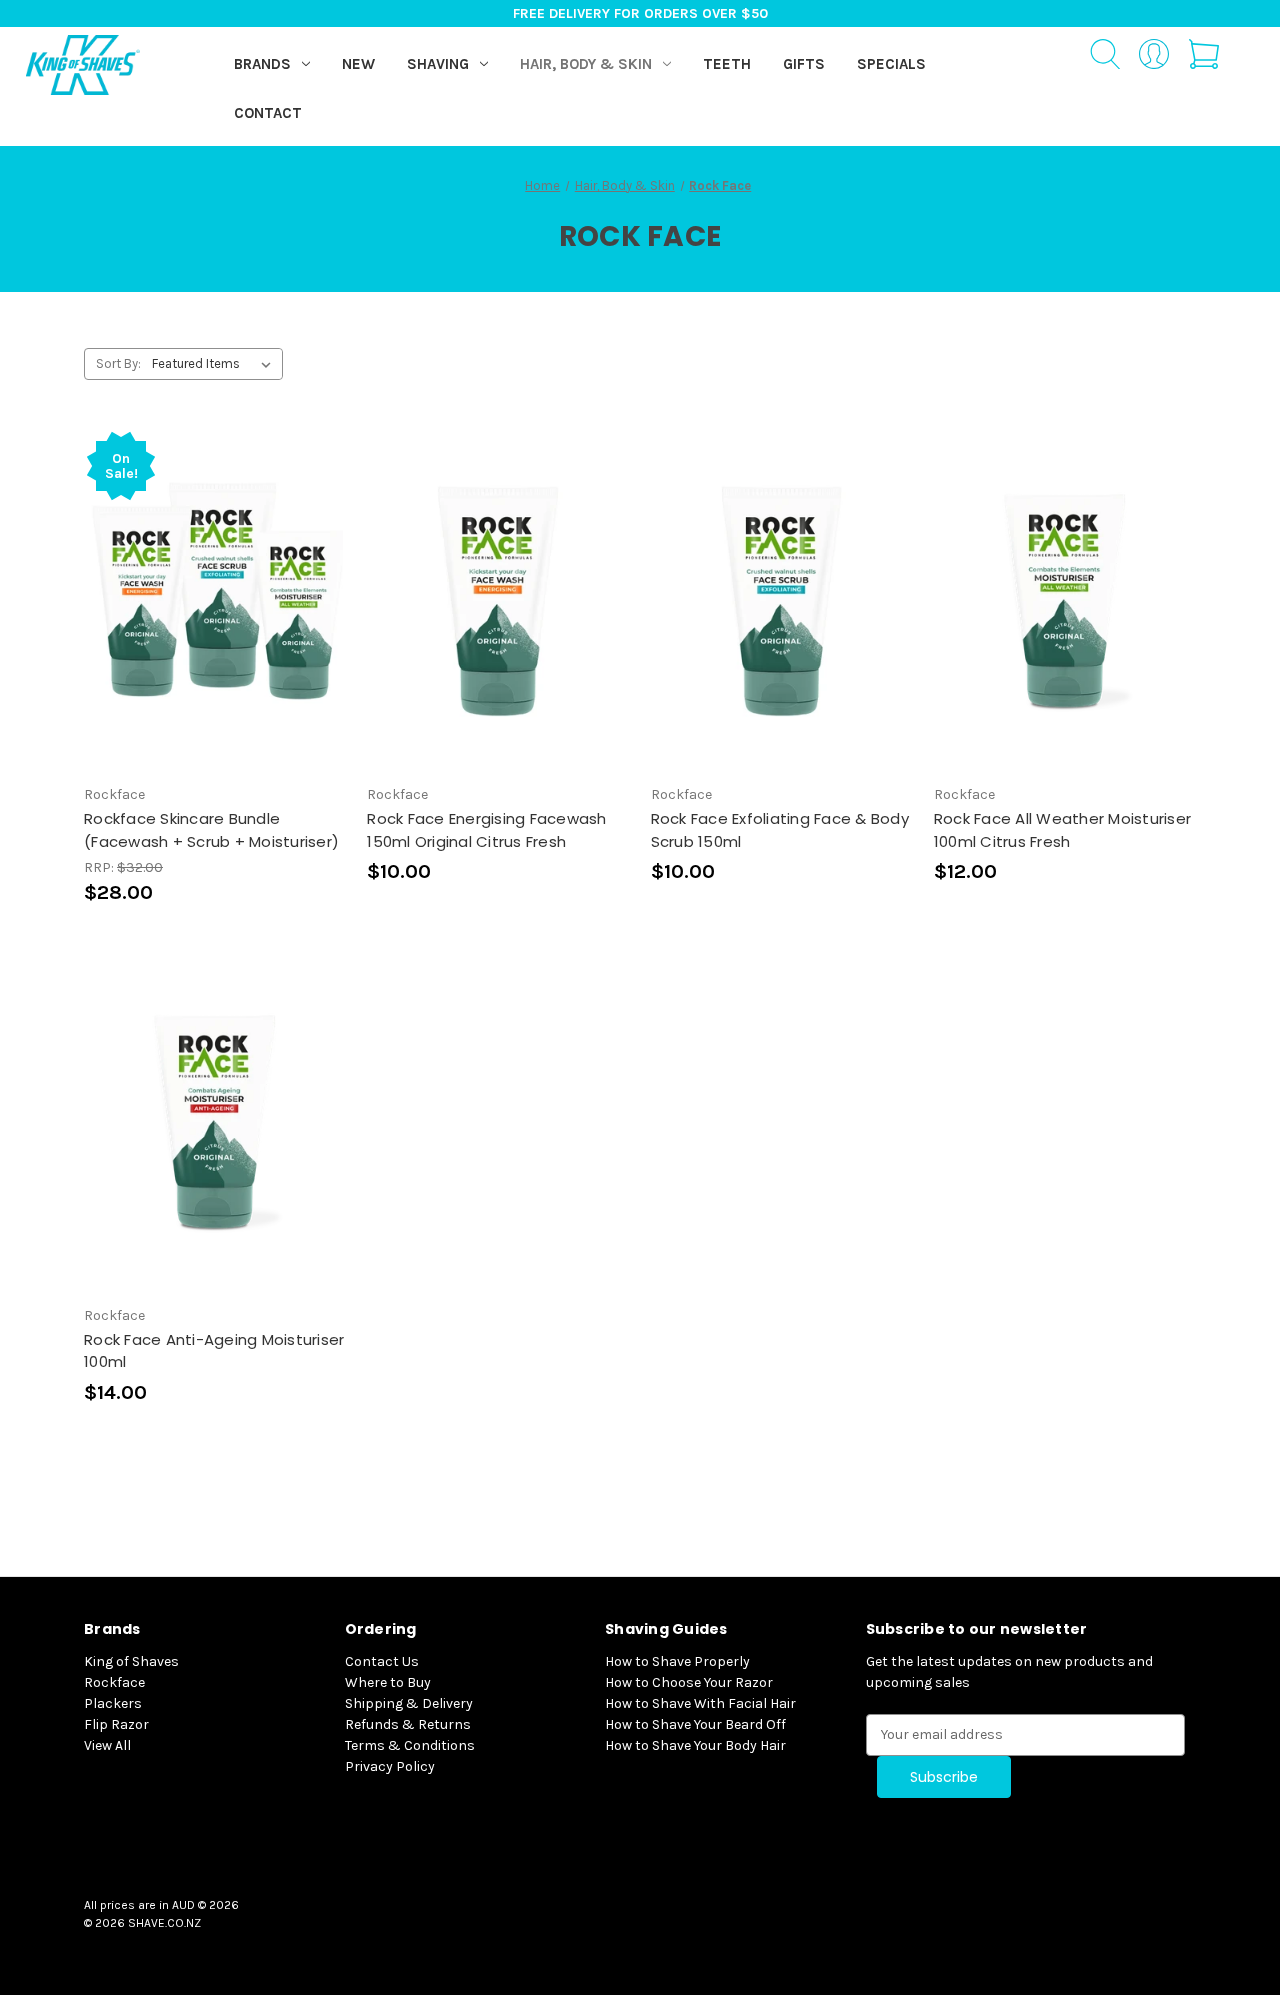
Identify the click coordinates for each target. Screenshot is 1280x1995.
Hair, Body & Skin (586, 64)
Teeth (727, 64)
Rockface (114, 1682)
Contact (268, 113)
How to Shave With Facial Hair (700, 1703)
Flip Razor (116, 1724)
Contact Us (382, 1661)
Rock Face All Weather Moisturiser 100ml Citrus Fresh (1062, 830)
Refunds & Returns (408, 1724)
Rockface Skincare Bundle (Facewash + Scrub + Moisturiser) (211, 830)
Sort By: (118, 363)
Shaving (438, 64)
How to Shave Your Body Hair (695, 1745)
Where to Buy (388, 1682)
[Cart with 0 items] (1204, 57)
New (358, 64)
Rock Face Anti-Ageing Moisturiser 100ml (214, 1351)
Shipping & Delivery (409, 1703)
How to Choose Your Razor (689, 1682)
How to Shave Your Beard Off (695, 1724)
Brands (262, 64)
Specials (891, 64)
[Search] (1105, 57)
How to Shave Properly (677, 1661)
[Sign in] (1155, 57)
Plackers (113, 1703)
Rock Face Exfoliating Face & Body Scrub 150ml (780, 830)
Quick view (210, 564)
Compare (208, 601)
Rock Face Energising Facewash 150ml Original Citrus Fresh (486, 830)
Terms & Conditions (410, 1745)
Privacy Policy (390, 1766)
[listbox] (215, 364)
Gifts (804, 64)
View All (107, 1745)
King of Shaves (131, 1661)
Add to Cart (215, 636)
